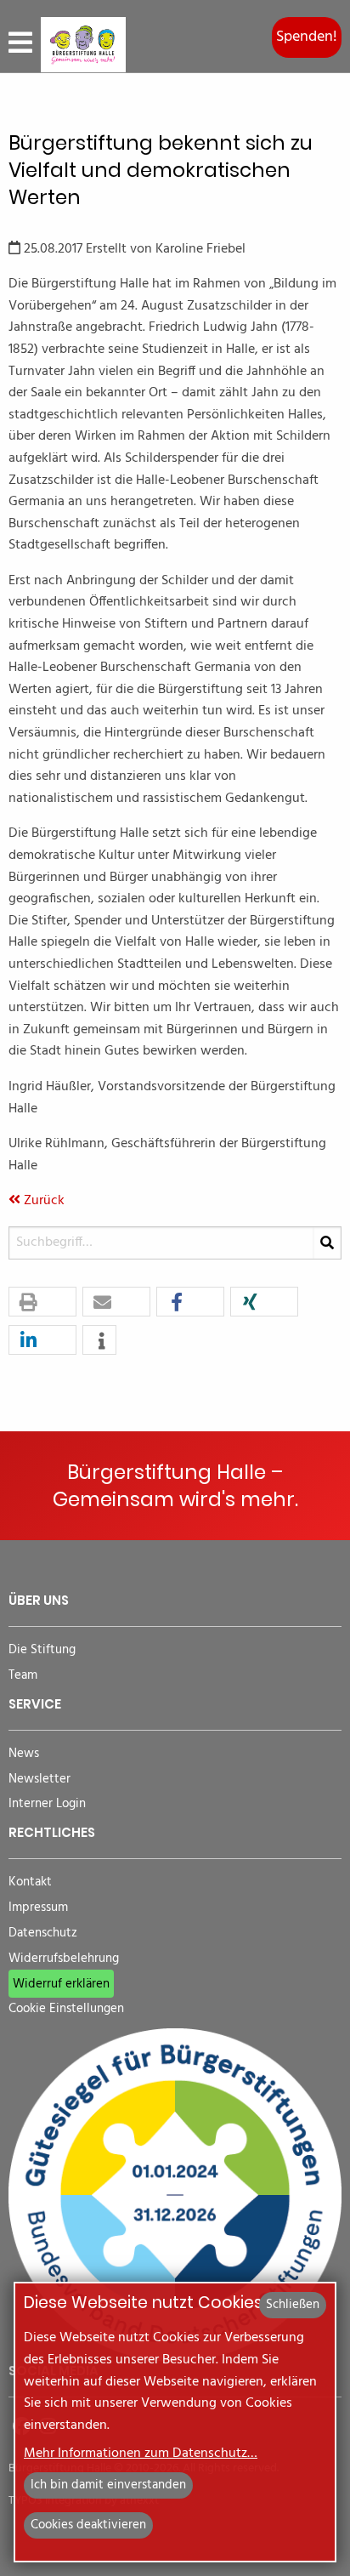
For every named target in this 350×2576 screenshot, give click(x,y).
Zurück (42, 1201)
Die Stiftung (42, 1650)
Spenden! (307, 37)
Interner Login (47, 1804)
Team (23, 1676)
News (24, 1754)
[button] (42, 1302)
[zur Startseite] (83, 45)
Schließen (293, 2305)
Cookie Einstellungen (66, 2009)
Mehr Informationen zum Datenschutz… (141, 2454)
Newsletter (40, 1780)
